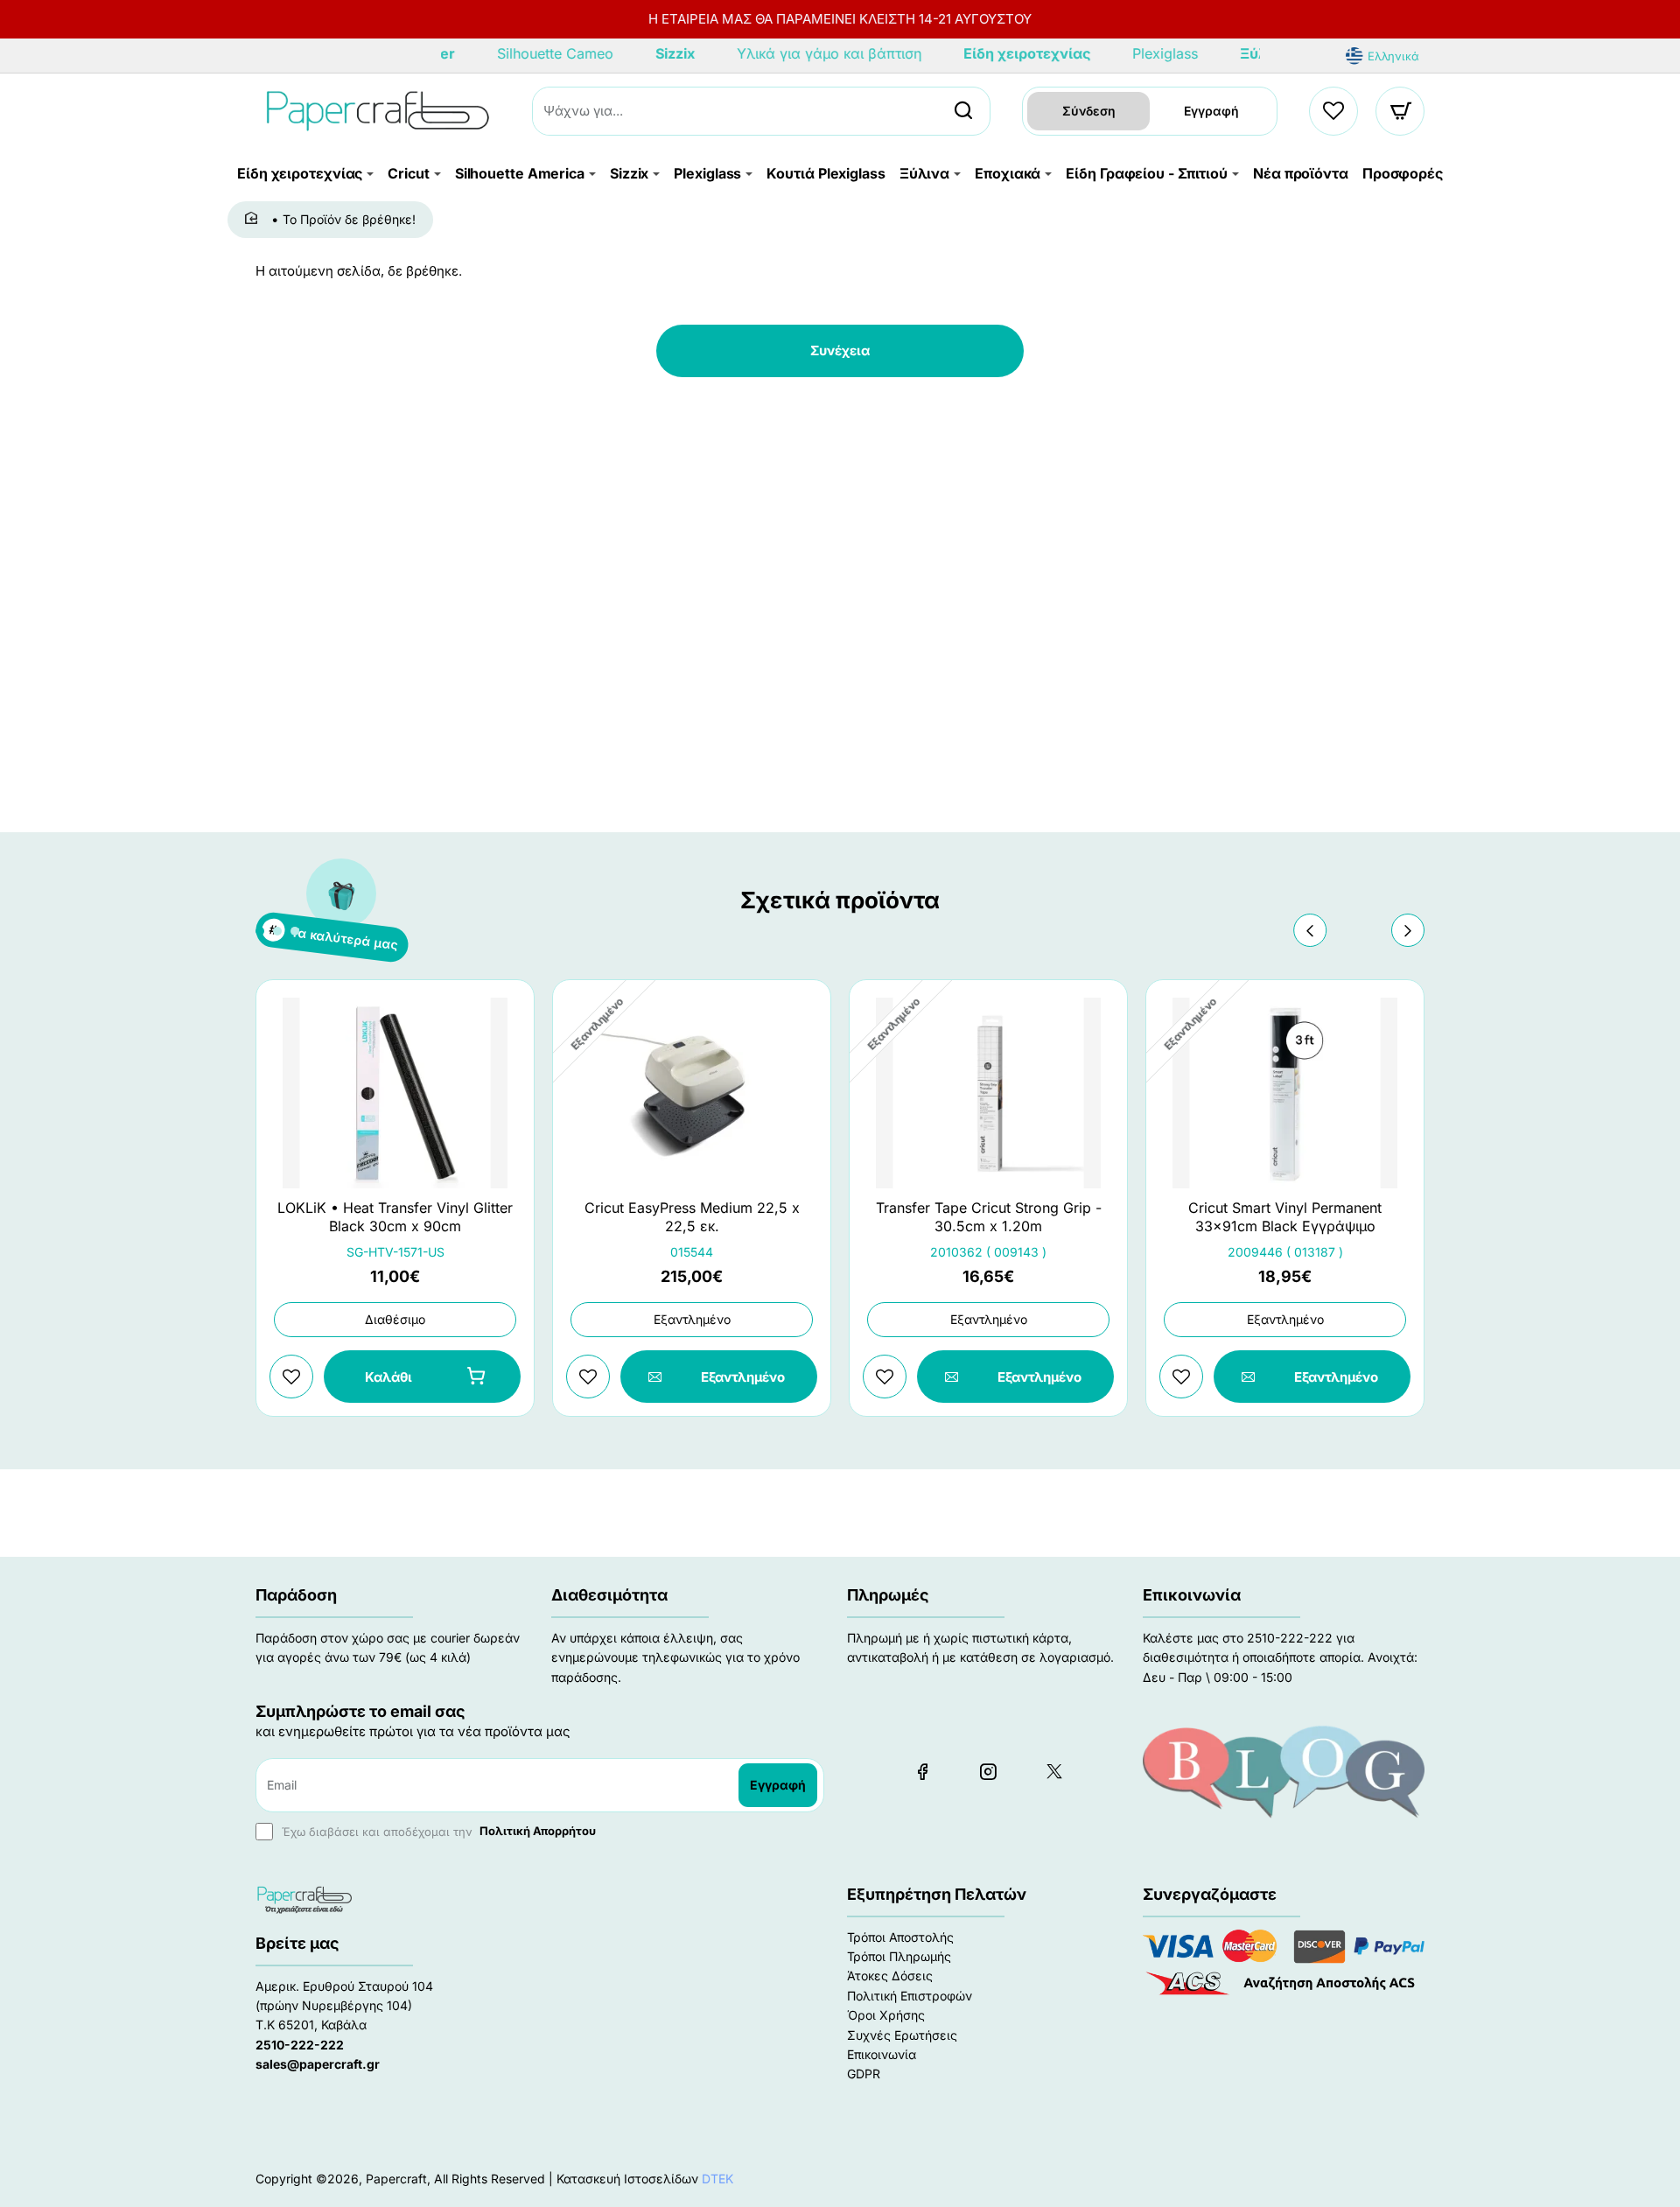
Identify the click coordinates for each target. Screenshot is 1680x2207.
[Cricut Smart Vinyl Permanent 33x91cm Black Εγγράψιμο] (1285, 1093)
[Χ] (1053, 1771)
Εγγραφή (1211, 111)
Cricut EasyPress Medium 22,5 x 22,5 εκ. (692, 1217)
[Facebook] (922, 1771)
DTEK (717, 2179)
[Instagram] (988, 1771)
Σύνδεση (1089, 111)
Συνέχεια (840, 350)
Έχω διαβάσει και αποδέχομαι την (437, 1831)
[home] (254, 219)
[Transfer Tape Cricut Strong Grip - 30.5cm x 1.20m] (988, 1093)
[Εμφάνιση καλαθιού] (1401, 111)
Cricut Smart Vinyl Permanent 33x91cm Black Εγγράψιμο (1285, 1217)
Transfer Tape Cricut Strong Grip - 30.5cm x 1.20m (989, 1217)
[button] (1310, 930)
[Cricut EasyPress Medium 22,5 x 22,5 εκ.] (692, 1093)
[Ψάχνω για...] (963, 111)
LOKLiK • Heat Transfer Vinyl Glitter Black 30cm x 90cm (395, 1217)
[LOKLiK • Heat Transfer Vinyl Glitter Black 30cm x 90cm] (395, 1093)
